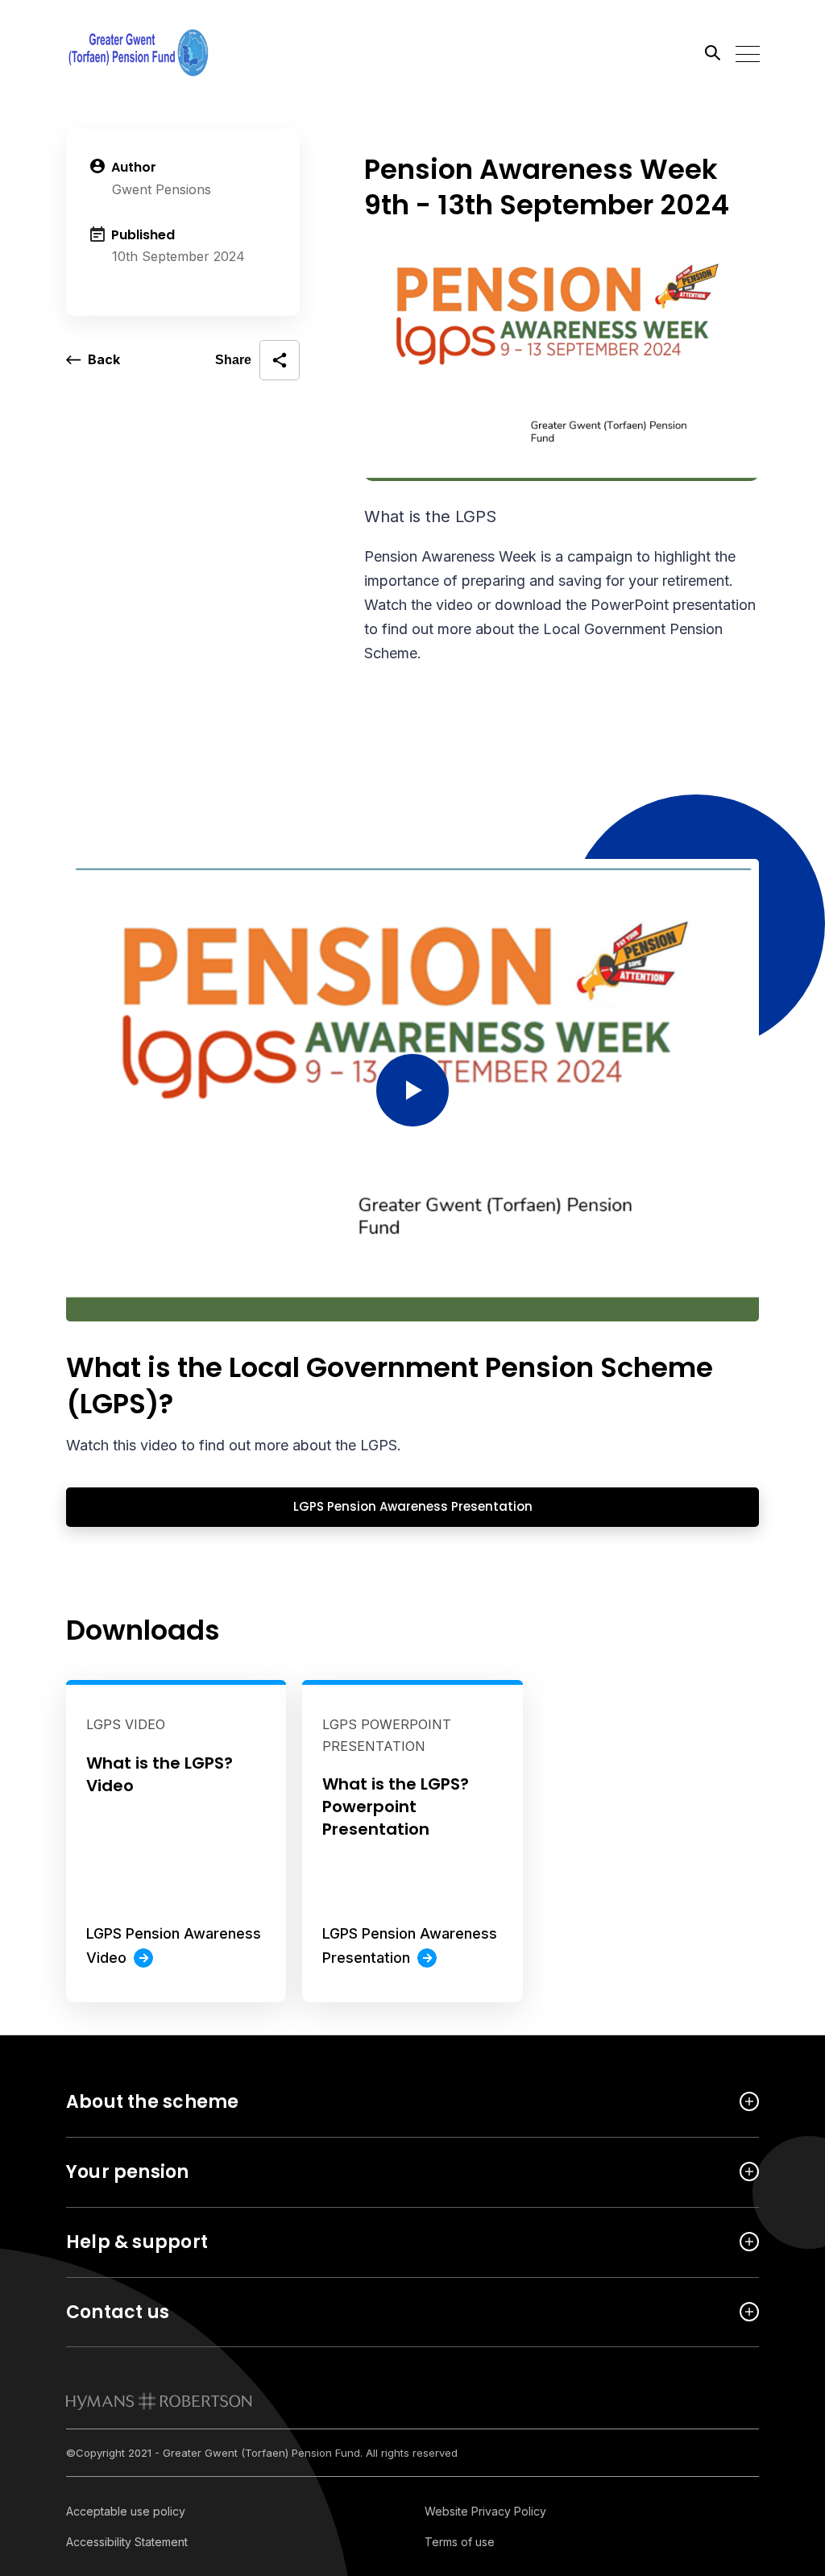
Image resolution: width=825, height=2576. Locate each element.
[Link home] (139, 52)
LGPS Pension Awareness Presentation (299, 1506)
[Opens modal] (412, 1090)
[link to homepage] (159, 2401)
